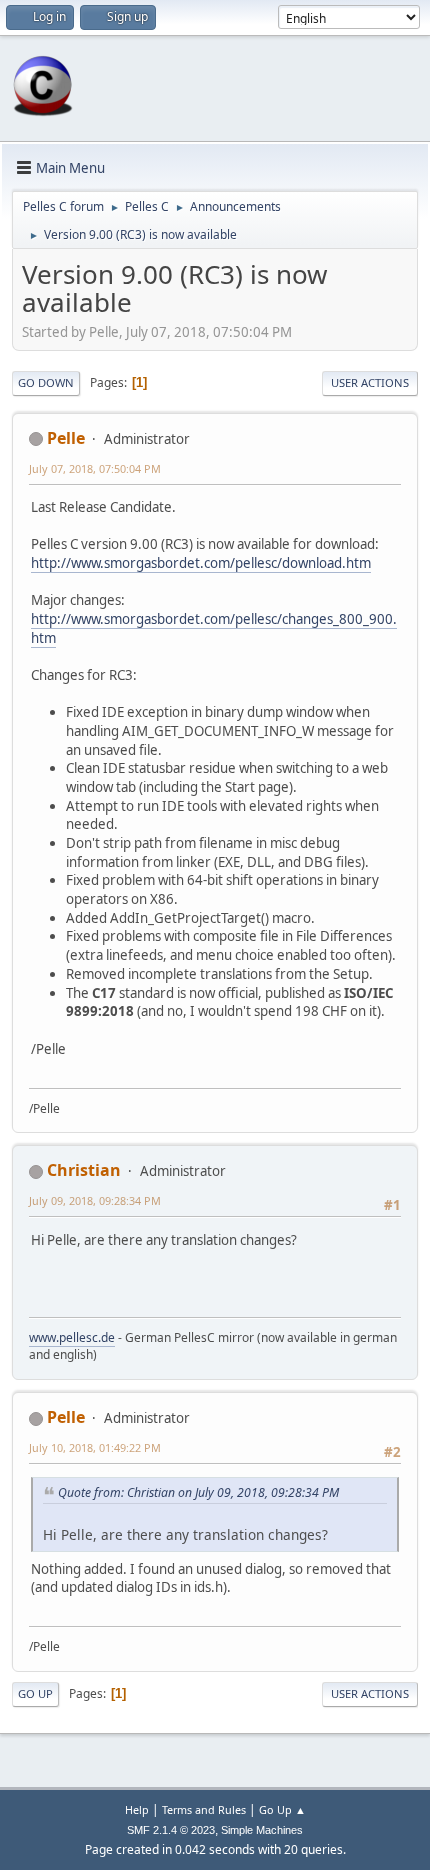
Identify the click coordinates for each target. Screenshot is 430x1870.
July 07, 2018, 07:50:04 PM (95, 468)
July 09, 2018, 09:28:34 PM (95, 1200)
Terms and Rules (204, 1809)
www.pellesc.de (72, 1337)
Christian (84, 1170)
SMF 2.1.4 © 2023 (171, 1830)
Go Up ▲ (282, 1809)
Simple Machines (262, 1830)
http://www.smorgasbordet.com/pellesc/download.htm (201, 563)
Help (137, 1809)
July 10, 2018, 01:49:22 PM (95, 1447)
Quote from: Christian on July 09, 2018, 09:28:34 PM (198, 1492)
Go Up (35, 1693)
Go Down (46, 382)
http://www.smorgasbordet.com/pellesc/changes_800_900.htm (214, 628)
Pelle (66, 438)
